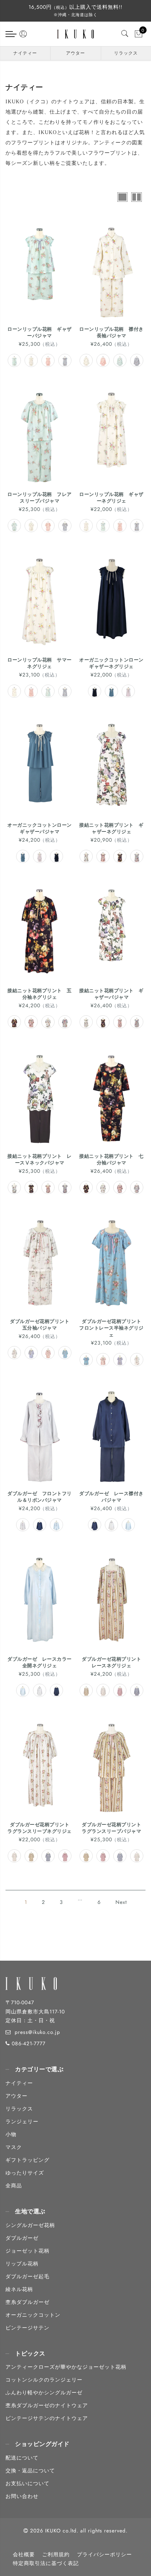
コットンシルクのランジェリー (44, 2380)
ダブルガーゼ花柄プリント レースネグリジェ (114, 1663)
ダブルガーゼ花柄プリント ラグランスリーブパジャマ (114, 1828)
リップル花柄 (22, 2264)
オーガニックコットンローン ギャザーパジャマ (42, 829)
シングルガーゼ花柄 (30, 2225)
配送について (22, 2458)
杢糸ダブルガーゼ (27, 2302)
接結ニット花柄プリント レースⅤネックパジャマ (40, 1160)
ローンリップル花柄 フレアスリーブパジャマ (40, 498)
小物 (11, 2134)
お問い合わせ (22, 2496)
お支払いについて (27, 2483)
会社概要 (24, 2554)
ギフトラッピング (27, 2160)
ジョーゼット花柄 (27, 2251)
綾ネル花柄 (19, 2289)
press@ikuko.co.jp (37, 2032)
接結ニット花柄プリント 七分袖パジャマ (111, 1160)
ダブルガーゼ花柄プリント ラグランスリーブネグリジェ (41, 1828)
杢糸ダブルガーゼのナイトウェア (47, 2405)
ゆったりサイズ (25, 2173)
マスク (14, 2147)
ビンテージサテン (27, 2328)
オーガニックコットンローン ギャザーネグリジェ (114, 663)
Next (121, 1902)
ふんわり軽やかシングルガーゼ (44, 2392)
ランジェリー (22, 2121)
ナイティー (25, 53)
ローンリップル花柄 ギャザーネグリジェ (111, 498)
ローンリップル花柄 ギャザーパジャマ (40, 333)
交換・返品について (30, 2471)
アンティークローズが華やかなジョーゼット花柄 (66, 2367)
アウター (75, 53)
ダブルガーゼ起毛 (27, 2276)
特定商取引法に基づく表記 (46, 2563)
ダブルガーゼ (22, 2238)
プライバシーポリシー (104, 2554)
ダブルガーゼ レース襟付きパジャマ (111, 1497)
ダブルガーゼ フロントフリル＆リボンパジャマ (40, 1497)
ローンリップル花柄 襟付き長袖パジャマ (111, 333)
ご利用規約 (56, 2554)
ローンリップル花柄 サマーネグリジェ (40, 663)
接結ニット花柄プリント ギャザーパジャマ (111, 994)
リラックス (126, 53)
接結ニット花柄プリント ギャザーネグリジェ (111, 829)
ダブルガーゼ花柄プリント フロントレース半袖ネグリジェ (113, 1328)
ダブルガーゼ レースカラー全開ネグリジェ (40, 1663)
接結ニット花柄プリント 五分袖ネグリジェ (40, 994)
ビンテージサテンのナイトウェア (47, 2418)
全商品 (14, 2186)
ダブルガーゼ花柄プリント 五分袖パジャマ (42, 1325)
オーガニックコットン (33, 2315)
